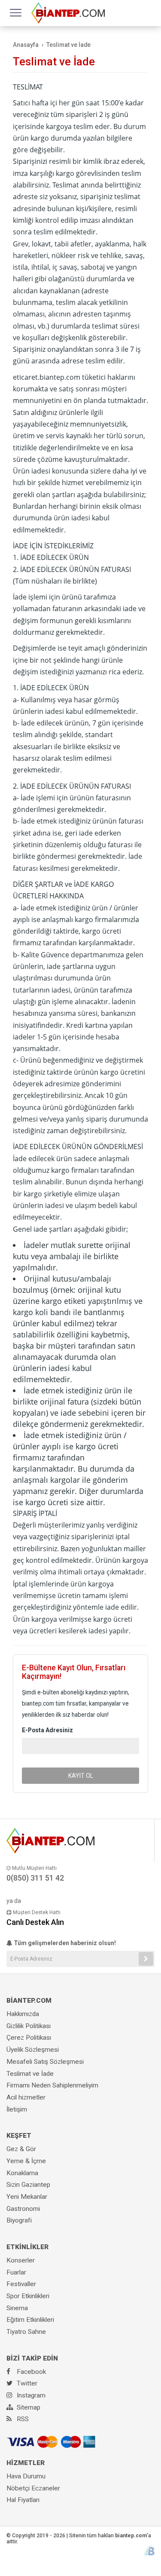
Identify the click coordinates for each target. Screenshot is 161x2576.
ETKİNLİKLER (27, 2247)
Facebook (30, 2372)
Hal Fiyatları (23, 2500)
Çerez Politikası (29, 2038)
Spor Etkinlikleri (28, 2296)
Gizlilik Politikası (29, 2026)
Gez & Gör (21, 2149)
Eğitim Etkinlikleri (30, 2320)
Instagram (30, 2395)
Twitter (26, 2383)
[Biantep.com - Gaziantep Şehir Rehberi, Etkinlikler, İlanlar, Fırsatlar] (68, 12)
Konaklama (22, 2173)
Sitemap (28, 2407)
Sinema (17, 2308)
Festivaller (21, 2284)
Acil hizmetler (26, 2097)
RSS (22, 2419)
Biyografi (19, 2220)
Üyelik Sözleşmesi (33, 2050)
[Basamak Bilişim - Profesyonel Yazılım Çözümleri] (149, 2550)
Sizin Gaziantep (28, 2185)
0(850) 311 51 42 (35, 1878)
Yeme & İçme (26, 2161)
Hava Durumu (26, 2476)
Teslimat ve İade (30, 2074)
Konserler (21, 2260)
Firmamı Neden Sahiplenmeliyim (52, 2085)
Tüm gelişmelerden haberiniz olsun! (64, 1943)
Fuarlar (16, 2272)
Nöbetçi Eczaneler (33, 2488)
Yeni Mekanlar (27, 2197)
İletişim (17, 2109)
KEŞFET (19, 2136)
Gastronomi (23, 2209)
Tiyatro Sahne (26, 2332)
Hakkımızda (23, 2014)
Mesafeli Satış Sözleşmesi (45, 2062)
